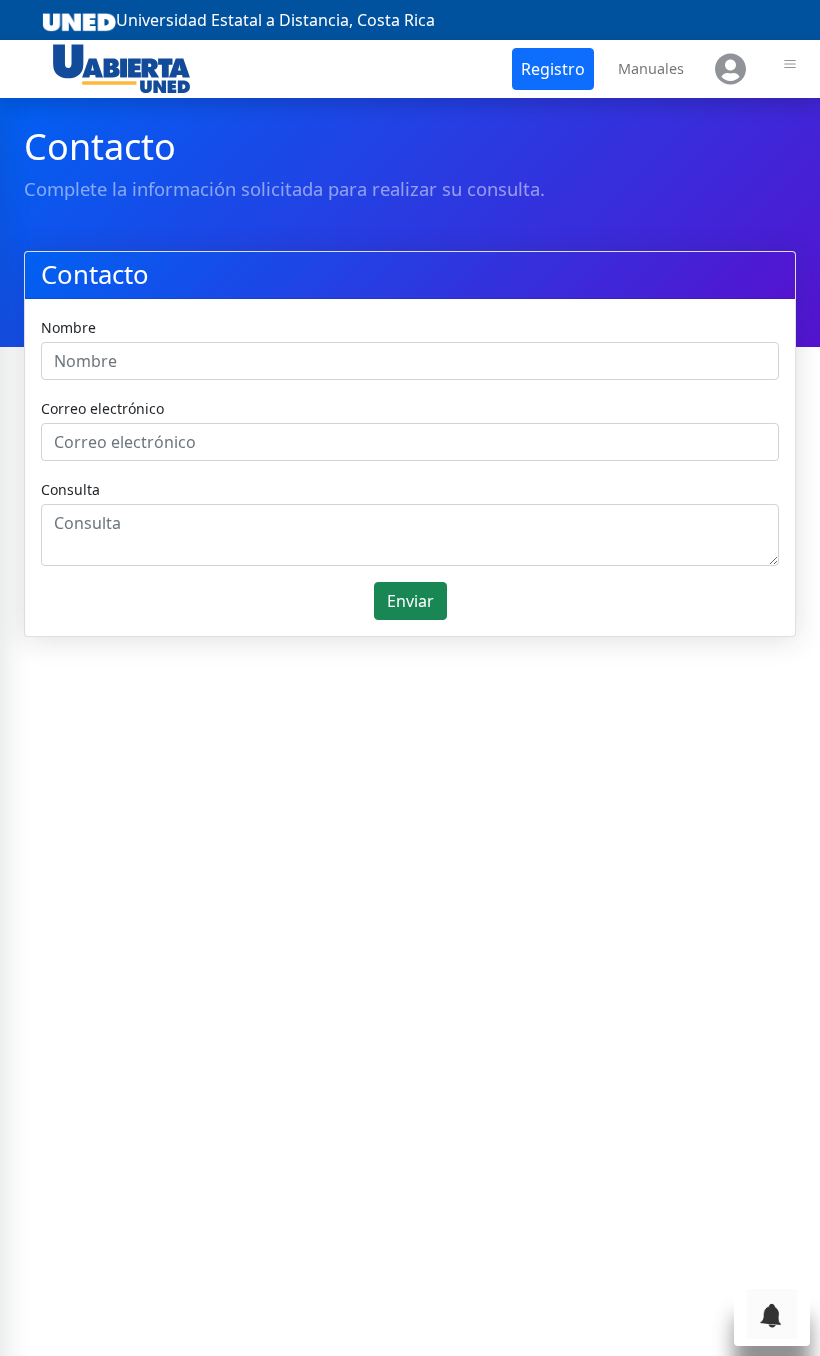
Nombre (68, 327)
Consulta (70, 489)
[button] (553, 69)
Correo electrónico (102, 408)
